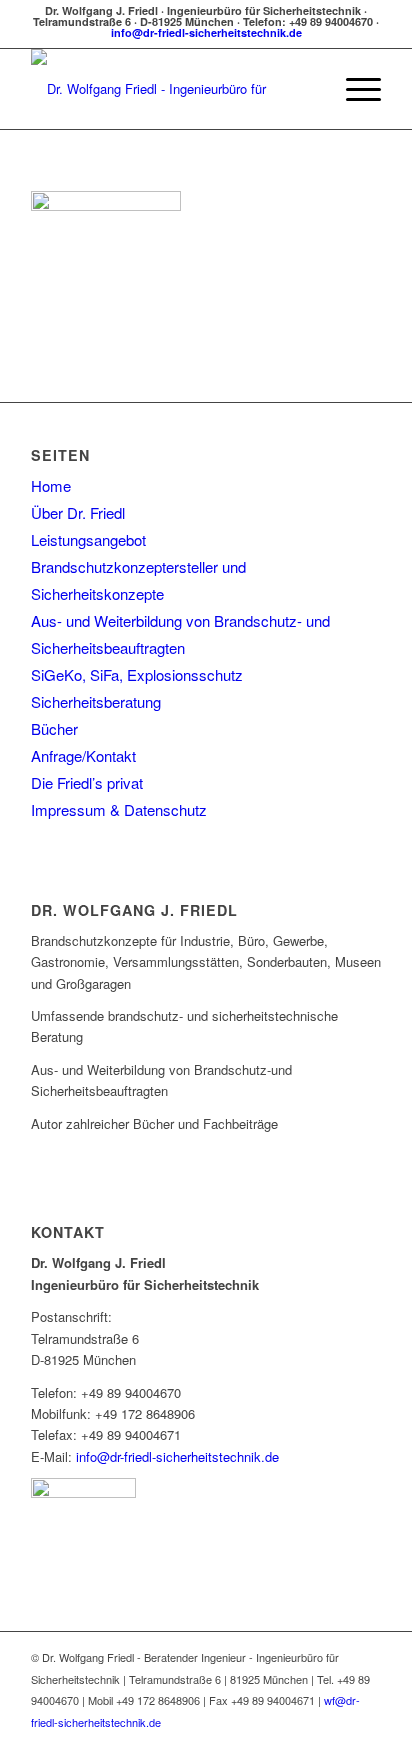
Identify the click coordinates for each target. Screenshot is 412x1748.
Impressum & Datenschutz (119, 809)
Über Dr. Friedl (78, 512)
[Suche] (306, 89)
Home (51, 485)
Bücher (54, 728)
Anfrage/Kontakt (83, 755)
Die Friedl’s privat (87, 782)
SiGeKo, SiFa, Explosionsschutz (137, 674)
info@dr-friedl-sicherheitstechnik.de (206, 32)
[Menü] (353, 89)
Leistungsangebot (88, 539)
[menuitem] (306, 89)
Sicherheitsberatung (96, 701)
